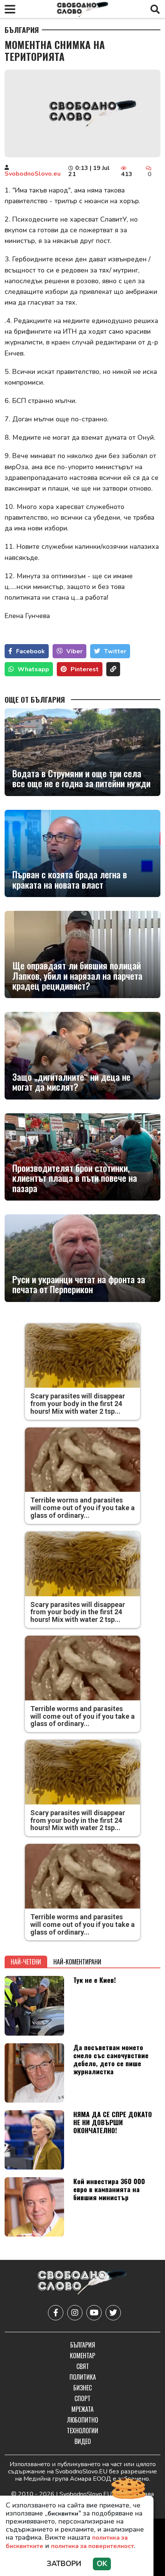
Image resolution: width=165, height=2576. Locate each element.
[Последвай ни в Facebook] (56, 2313)
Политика (83, 2377)
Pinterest (85, 669)
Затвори (64, 2564)
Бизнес (82, 2388)
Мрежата (82, 2409)
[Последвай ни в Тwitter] (113, 2313)
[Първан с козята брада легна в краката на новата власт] (82, 853)
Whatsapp (33, 669)
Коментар (82, 2356)
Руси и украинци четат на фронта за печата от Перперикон (79, 1284)
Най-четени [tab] (26, 1962)
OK (102, 2564)
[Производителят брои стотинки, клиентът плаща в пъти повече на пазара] (82, 1157)
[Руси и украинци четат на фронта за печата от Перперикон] (82, 1258)
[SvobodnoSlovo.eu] (82, 2283)
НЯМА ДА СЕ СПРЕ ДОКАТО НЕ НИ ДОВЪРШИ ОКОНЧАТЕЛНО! (113, 2122)
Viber (74, 651)
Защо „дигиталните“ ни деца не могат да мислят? (71, 1082)
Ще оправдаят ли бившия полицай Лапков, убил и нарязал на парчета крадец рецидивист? (77, 975)
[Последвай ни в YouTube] (94, 2313)
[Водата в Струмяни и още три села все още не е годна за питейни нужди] (82, 752)
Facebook (31, 651)
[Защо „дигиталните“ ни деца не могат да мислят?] (82, 1056)
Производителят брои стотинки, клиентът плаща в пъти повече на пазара (75, 1178)
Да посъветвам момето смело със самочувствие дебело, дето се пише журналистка (111, 2059)
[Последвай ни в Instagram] (75, 2313)
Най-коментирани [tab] (77, 1962)
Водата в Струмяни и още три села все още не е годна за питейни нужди (81, 778)
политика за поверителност (92, 2546)
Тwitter (115, 651)
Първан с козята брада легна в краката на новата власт (70, 879)
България (22, 30)
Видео (83, 2441)
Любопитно (83, 2420)
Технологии (82, 2431)
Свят (83, 2366)
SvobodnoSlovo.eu (33, 174)
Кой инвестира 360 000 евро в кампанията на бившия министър (109, 2189)
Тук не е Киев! (95, 1980)
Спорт (82, 2398)
